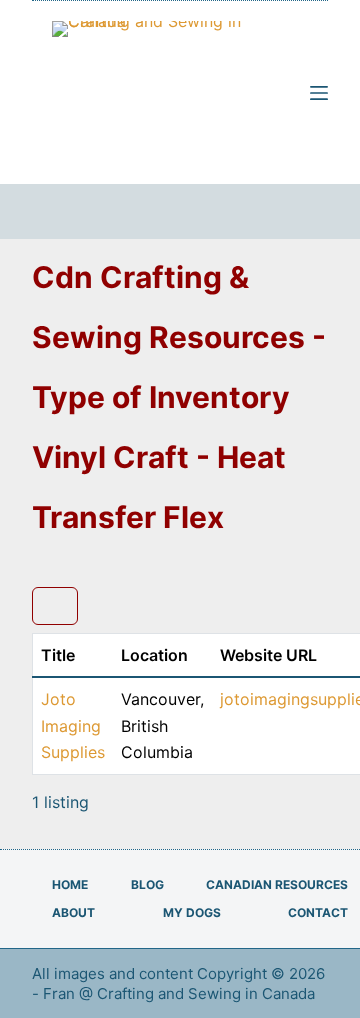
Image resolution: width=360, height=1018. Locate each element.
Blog (147, 884)
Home (70, 884)
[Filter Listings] (55, 606)
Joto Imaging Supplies (73, 725)
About (73, 912)
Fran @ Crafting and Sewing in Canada (181, 993)
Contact (318, 912)
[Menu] (319, 93)
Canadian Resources (277, 884)
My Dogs (192, 912)
